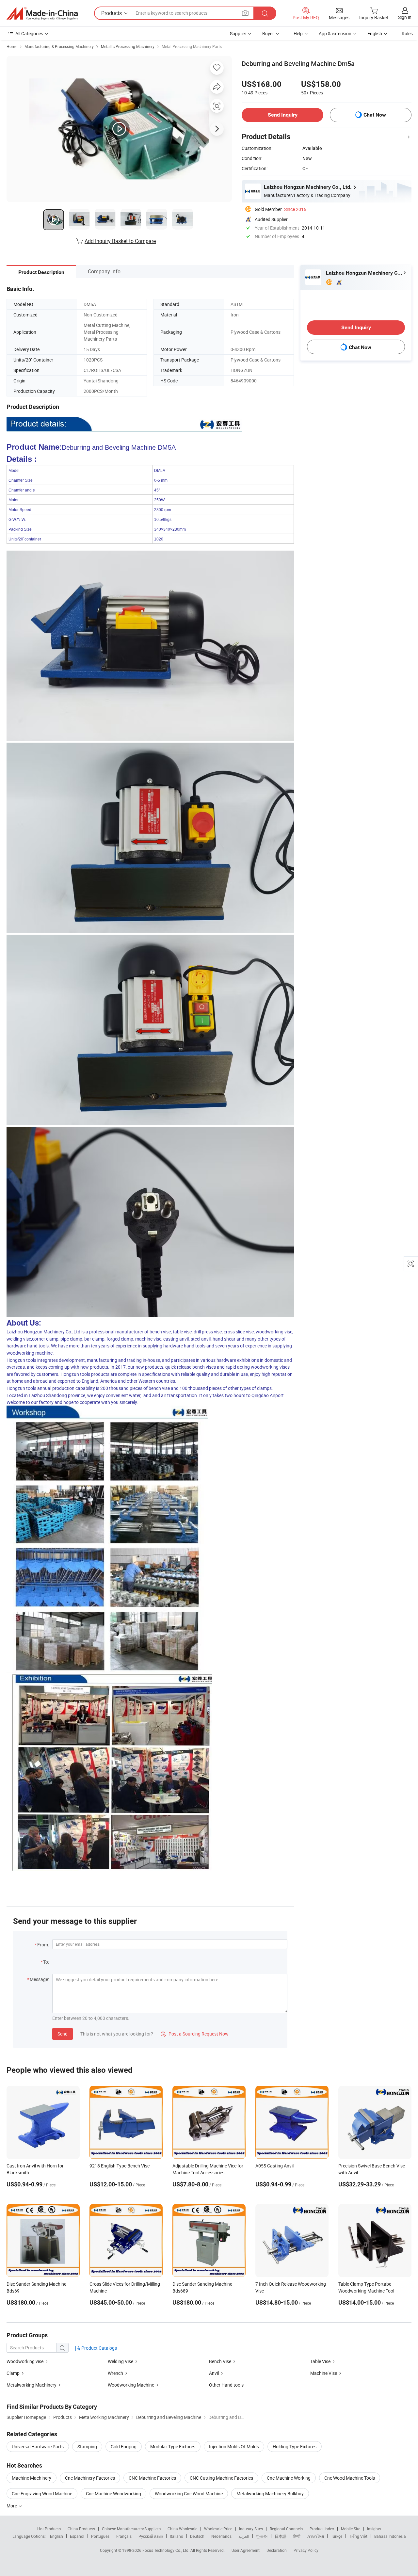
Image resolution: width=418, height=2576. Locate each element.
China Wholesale (182, 2529)
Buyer (268, 33)
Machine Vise (324, 2373)
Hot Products (49, 2529)
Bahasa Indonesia (390, 2536)
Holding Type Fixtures (295, 2447)
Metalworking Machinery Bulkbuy (270, 2494)
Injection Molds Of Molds (234, 2447)
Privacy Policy (306, 2550)
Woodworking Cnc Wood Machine (189, 2494)
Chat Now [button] (375, 115)
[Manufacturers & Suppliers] (42, 13)
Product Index (322, 2529)
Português (100, 2536)
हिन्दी (297, 2536)
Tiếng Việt (358, 2536)
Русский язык (151, 2536)
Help (298, 33)
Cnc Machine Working (289, 2478)
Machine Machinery (32, 2478)
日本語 (281, 2536)
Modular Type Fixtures (173, 2447)
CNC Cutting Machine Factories (221, 2478)
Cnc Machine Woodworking (113, 2494)
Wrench (115, 2373)
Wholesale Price (218, 2529)
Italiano (177, 2536)
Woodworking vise (25, 2361)
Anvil (214, 2373)
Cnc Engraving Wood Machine (42, 2494)
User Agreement (246, 2550)
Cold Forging (124, 2447)
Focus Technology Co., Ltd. (166, 2550)
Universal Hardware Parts (38, 2447)
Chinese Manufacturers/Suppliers (131, 2529)
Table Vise (320, 2361)
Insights (374, 2529)
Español (77, 2536)
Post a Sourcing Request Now (195, 2034)
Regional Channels (286, 2529)
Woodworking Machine (131, 2385)
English (56, 2536)
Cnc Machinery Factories (90, 2478)
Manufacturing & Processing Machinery (59, 46)
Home (12, 46)
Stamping (87, 2447)
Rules (407, 33)
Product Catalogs (99, 2348)
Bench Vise (220, 2361)
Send (63, 2034)
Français (124, 2536)
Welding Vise (121, 2361)
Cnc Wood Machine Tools (350, 2478)
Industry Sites (251, 2529)
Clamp (13, 2373)
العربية (244, 2536)
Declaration (277, 2550)
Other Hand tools (226, 2385)
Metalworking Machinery (32, 2385)
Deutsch (197, 2536)
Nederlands (221, 2536)
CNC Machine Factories (152, 2478)
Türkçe (337, 2536)
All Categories (29, 33)
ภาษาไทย (316, 2536)
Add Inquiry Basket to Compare (120, 241)
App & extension (335, 33)
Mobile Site (351, 2529)
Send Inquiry (283, 115)
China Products (81, 2529)
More (12, 2506)
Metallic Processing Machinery (128, 46)
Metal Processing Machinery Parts (192, 46)
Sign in (405, 17)
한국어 (262, 2536)
